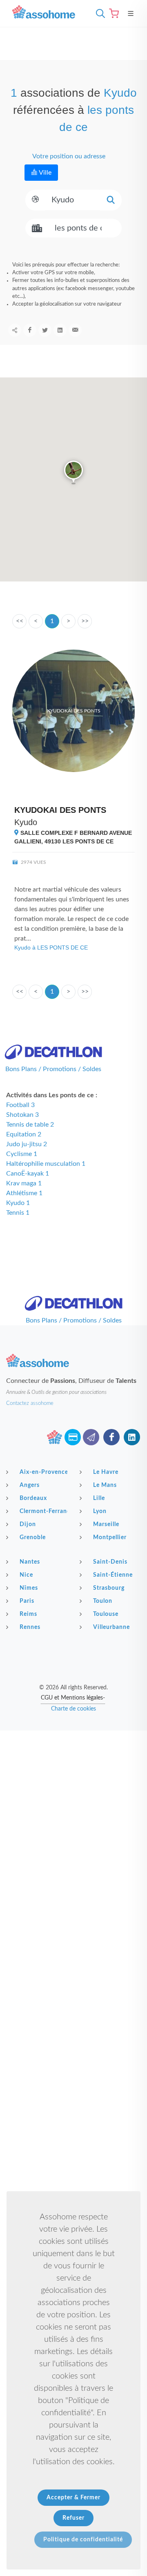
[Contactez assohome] (91, 1437)
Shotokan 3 (22, 1115)
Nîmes (29, 1588)
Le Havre (106, 1472)
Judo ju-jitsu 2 (27, 1144)
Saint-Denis (110, 1562)
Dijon (28, 1524)
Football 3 (20, 1105)
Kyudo (26, 822)
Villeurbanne (111, 1627)
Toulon (103, 1601)
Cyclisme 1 (22, 1154)
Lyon (100, 1511)
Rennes (30, 1627)
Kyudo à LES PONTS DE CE (51, 947)
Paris (27, 1601)
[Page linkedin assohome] (132, 1437)
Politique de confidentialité (83, 2540)
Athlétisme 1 (24, 1193)
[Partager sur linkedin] (60, 330)
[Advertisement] (73, 1807)
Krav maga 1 (24, 1183)
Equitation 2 (24, 1134)
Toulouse (106, 1614)
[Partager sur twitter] (45, 330)
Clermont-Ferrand (43, 1511)
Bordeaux (33, 1498)
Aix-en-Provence (43, 1472)
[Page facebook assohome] (111, 1437)
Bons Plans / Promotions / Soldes (53, 1069)
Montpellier (110, 1538)
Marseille (106, 1524)
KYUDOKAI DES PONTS (60, 810)
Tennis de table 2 (30, 1125)
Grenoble (33, 1538)
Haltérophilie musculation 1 (46, 1164)
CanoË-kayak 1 (28, 1174)
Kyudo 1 (18, 1203)
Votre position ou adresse (68, 156)
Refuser (73, 2518)
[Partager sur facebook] (30, 330)
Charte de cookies (73, 1709)
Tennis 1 (18, 1213)
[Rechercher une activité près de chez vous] (98, 13)
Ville (45, 173)
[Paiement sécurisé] (73, 1437)
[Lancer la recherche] (111, 200)
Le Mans (105, 1485)
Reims (28, 1614)
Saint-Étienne (113, 1575)
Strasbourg (109, 1588)
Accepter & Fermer (73, 2498)
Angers (30, 1485)
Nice (26, 1575)
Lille (99, 1498)
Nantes (30, 1562)
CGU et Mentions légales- (73, 1698)
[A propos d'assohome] (54, 1437)
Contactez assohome (30, 1403)
